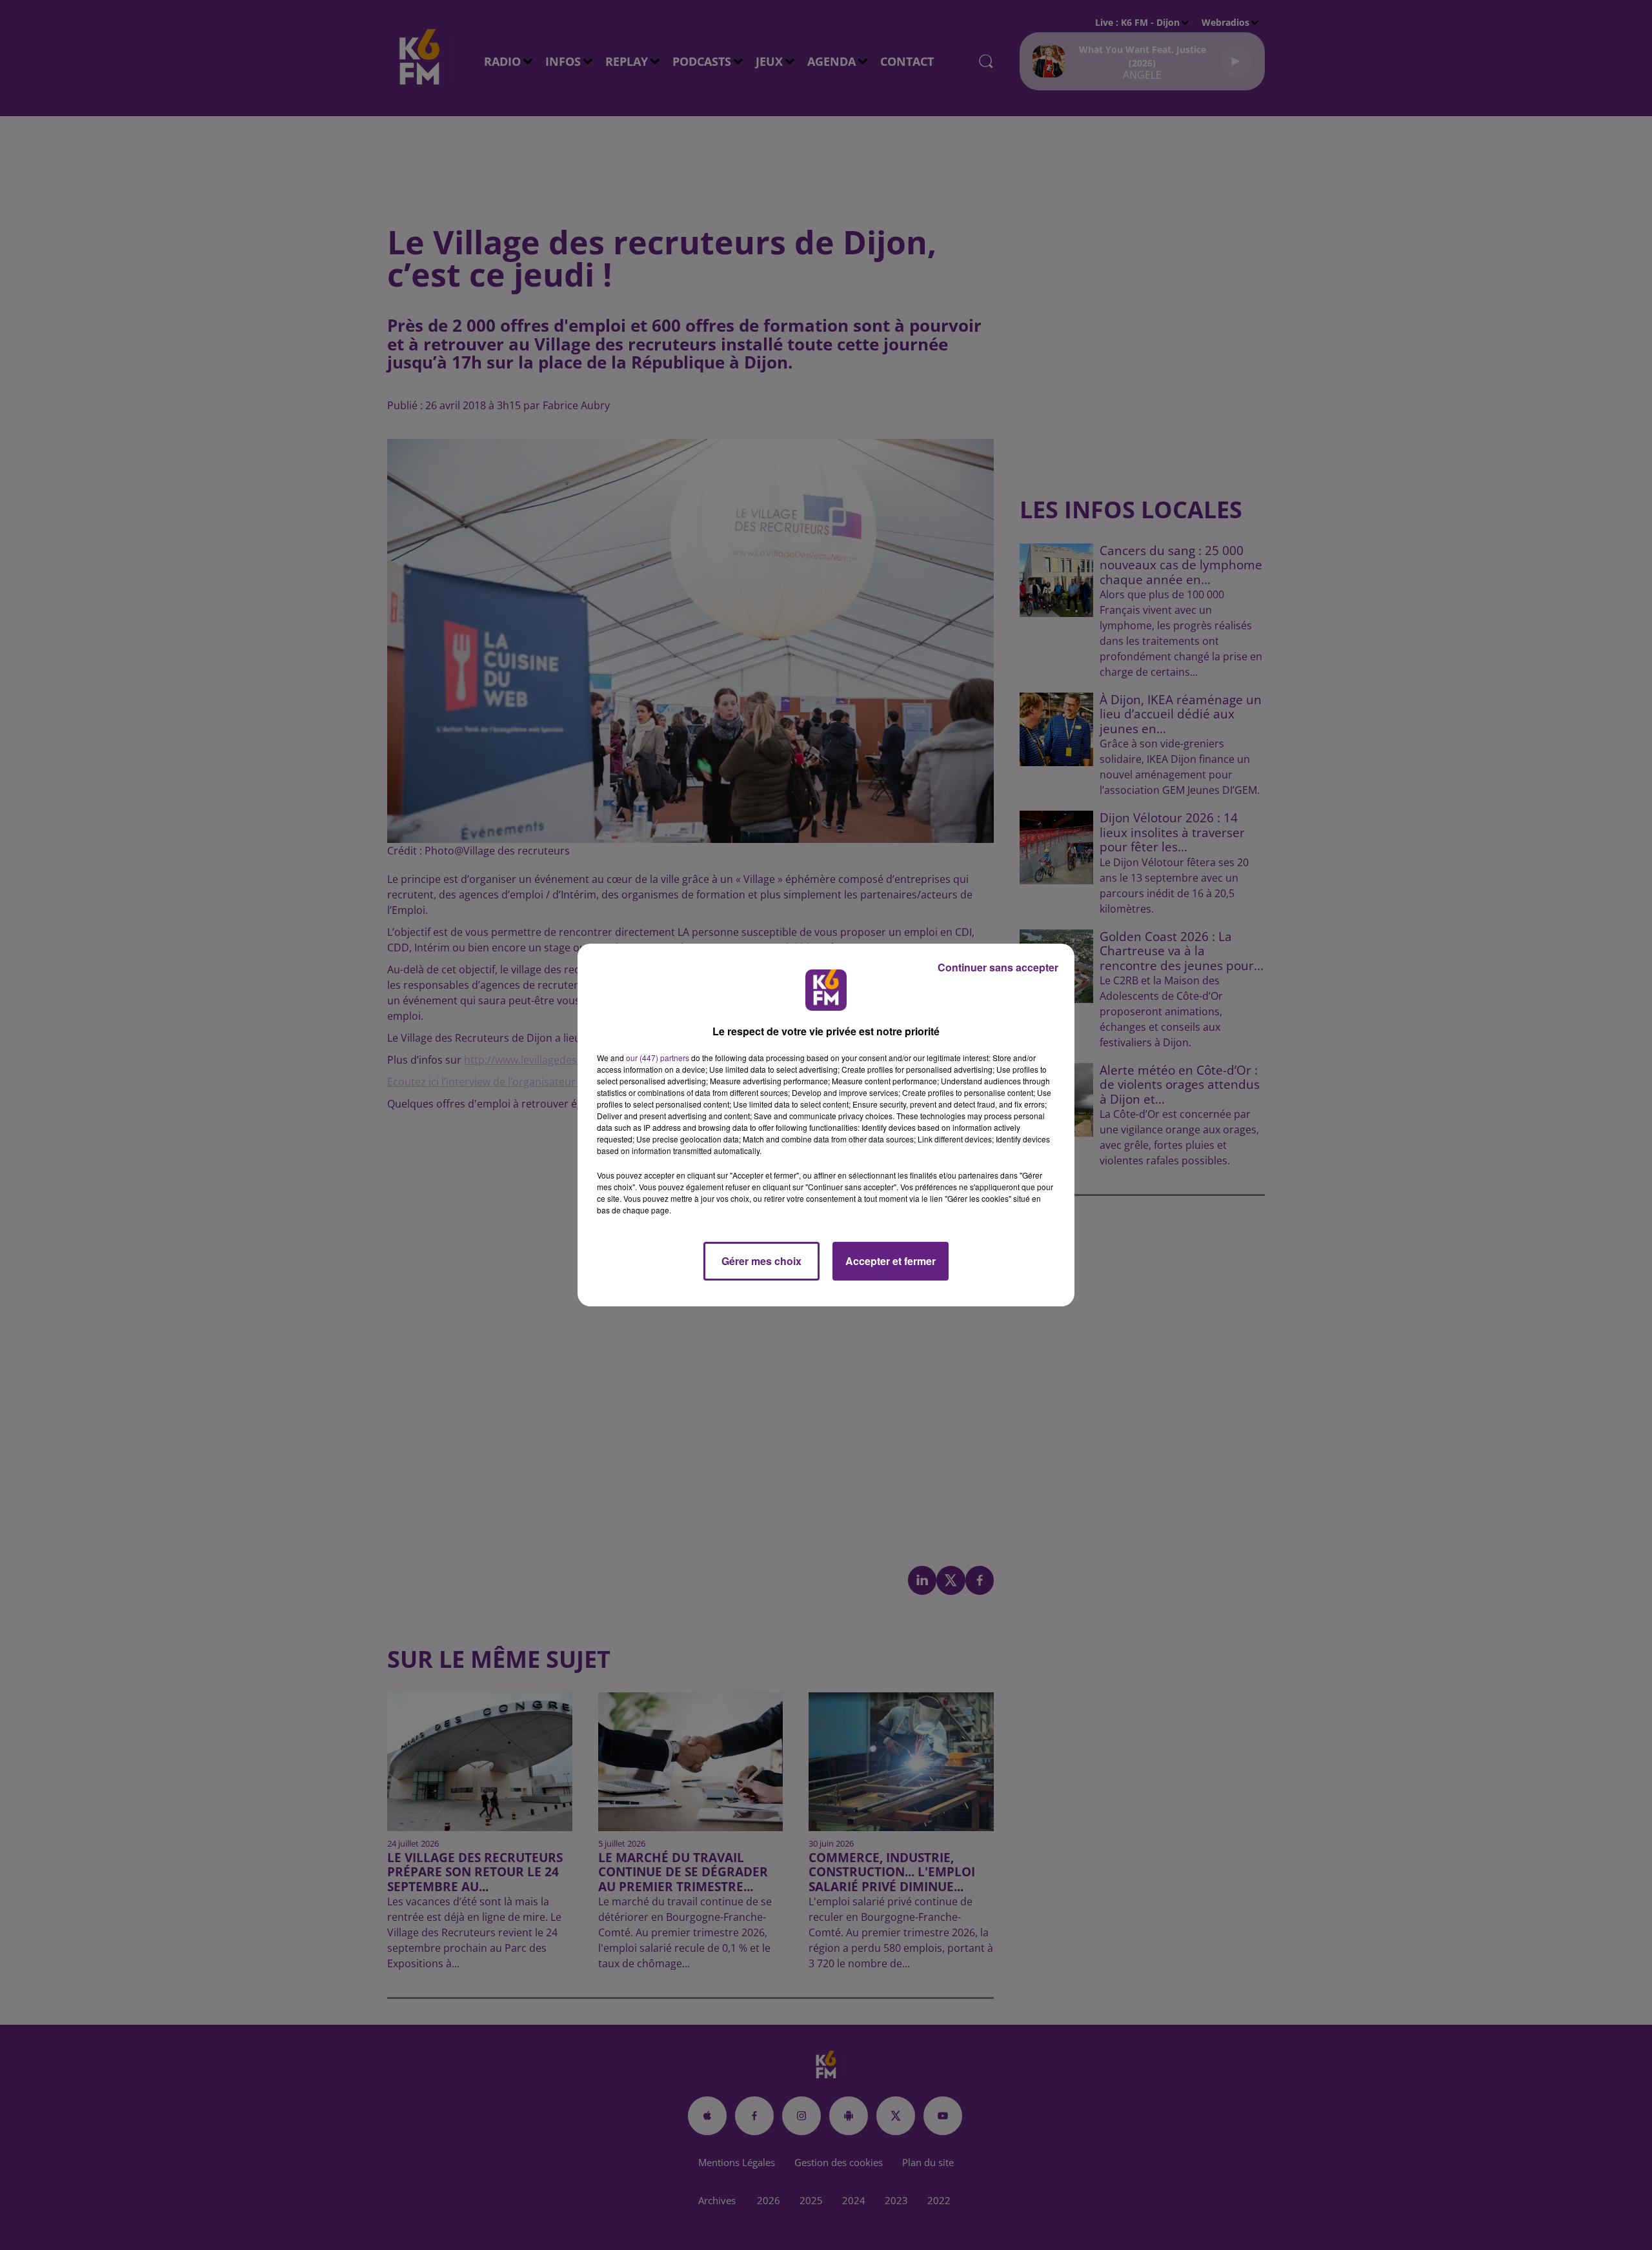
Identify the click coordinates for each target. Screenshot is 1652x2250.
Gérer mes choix (761, 1261)
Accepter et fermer (891, 1261)
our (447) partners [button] (658, 1058)
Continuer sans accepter (998, 967)
